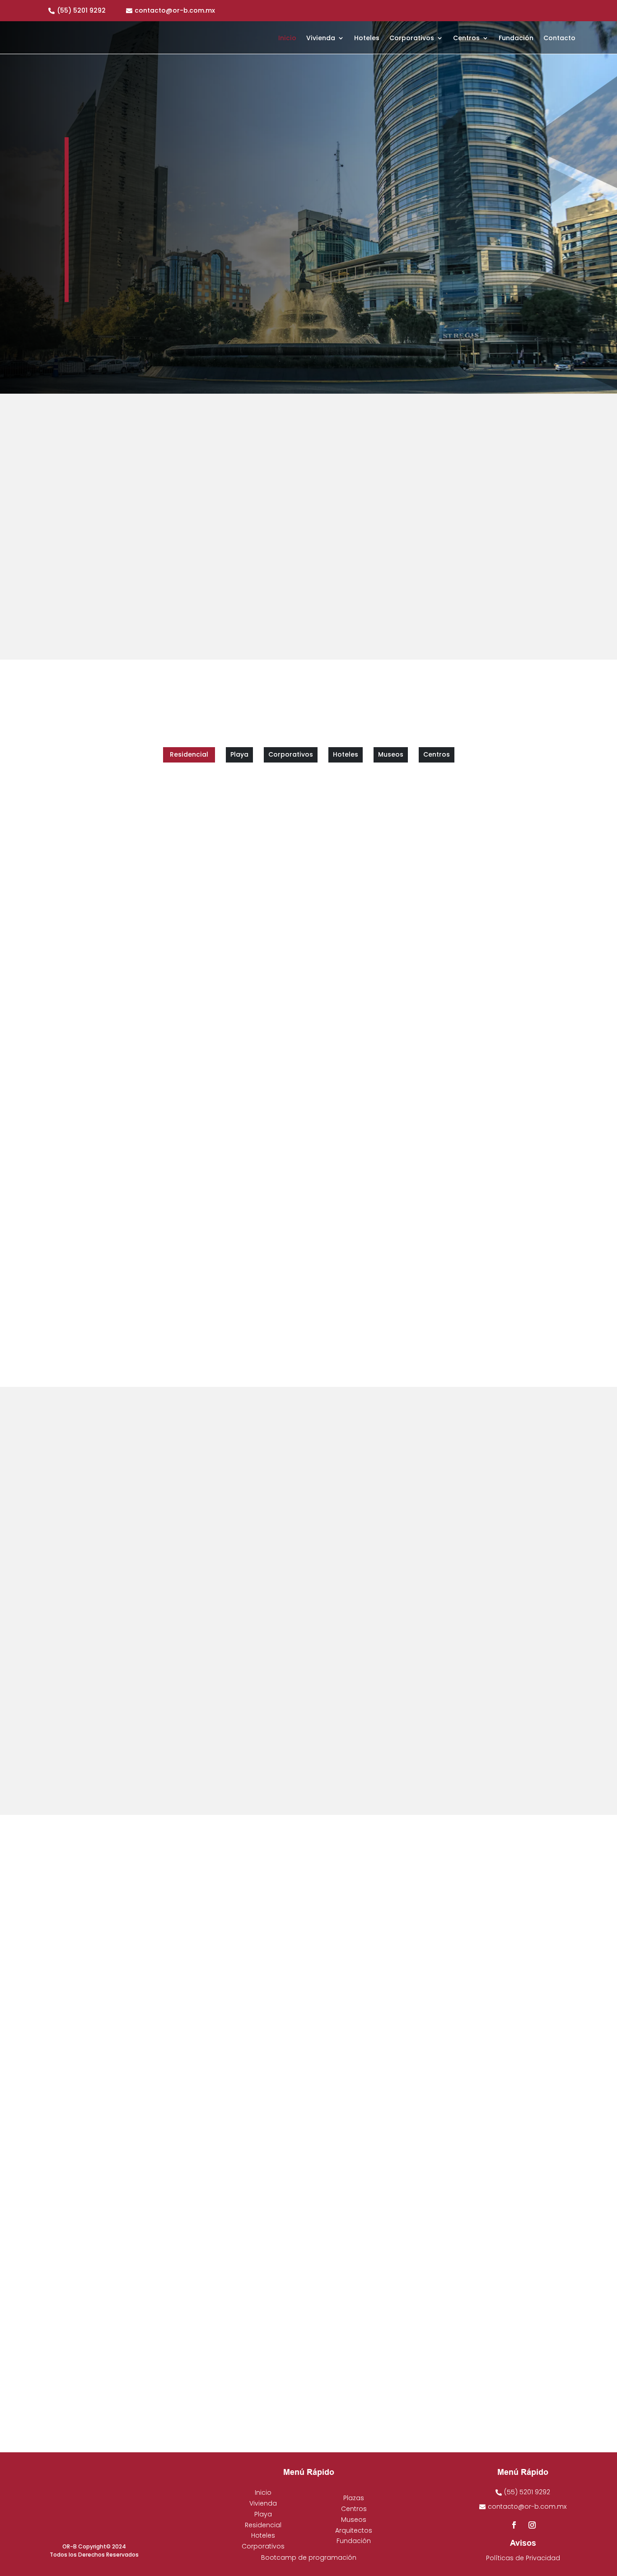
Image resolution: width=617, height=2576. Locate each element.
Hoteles (367, 39)
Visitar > (340, 1574)
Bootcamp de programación (309, 2557)
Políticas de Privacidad (523, 2558)
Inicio (287, 39)
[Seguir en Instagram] (117, 276)
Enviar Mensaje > (493, 1743)
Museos (354, 2520)
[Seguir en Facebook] (99, 276)
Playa (263, 2514)
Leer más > (344, 1763)
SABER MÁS (121, 246)
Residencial (263, 2525)
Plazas (354, 2498)
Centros (466, 39)
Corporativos (412, 39)
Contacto (559, 39)
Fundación (516, 39)
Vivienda (321, 39)
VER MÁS (115, 2051)
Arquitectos (354, 2530)
